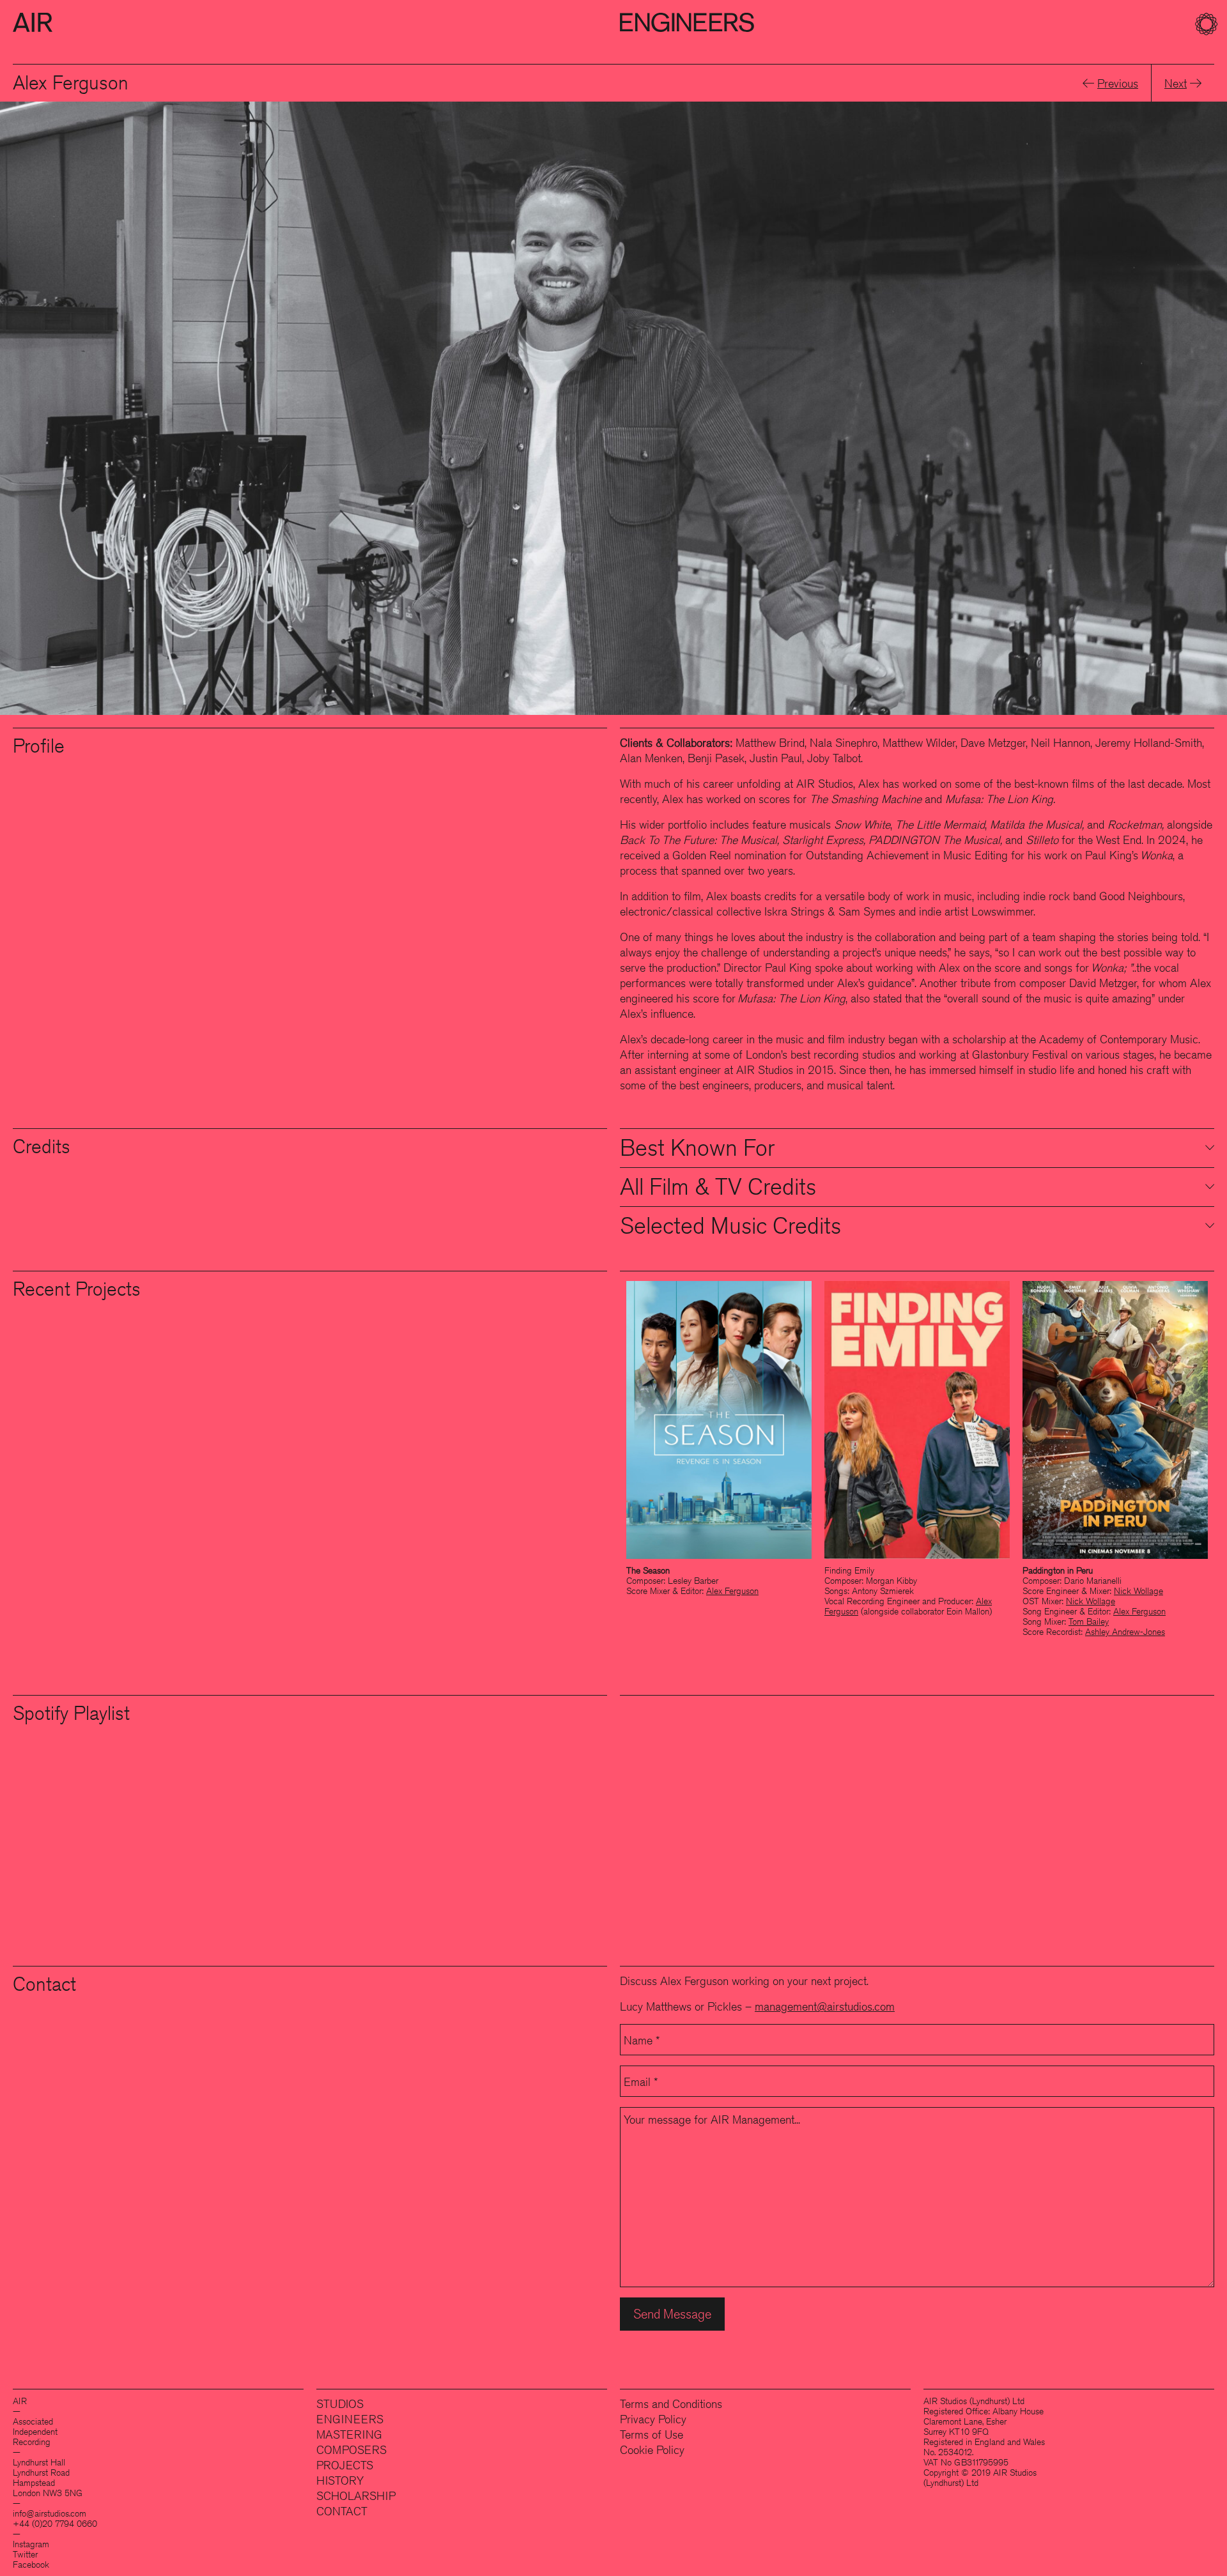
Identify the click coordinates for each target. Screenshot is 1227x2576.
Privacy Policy (653, 2419)
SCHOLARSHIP (356, 2495)
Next (1176, 83)
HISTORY (340, 2480)
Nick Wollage (1138, 1591)
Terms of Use (652, 2434)
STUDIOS (340, 2403)
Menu (1208, 26)
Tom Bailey (1089, 1621)
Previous (1118, 83)
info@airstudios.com (50, 2513)
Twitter (25, 2554)
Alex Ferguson (732, 1591)
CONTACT (342, 2511)
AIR (33, 22)
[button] (724, 26)
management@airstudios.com (825, 2006)
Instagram (31, 2544)
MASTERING (349, 2434)
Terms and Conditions (671, 2403)
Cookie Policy (652, 2449)
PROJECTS (345, 2465)
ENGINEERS (350, 2419)
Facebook (31, 2564)
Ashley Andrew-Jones (1125, 1632)
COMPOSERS (351, 2449)
